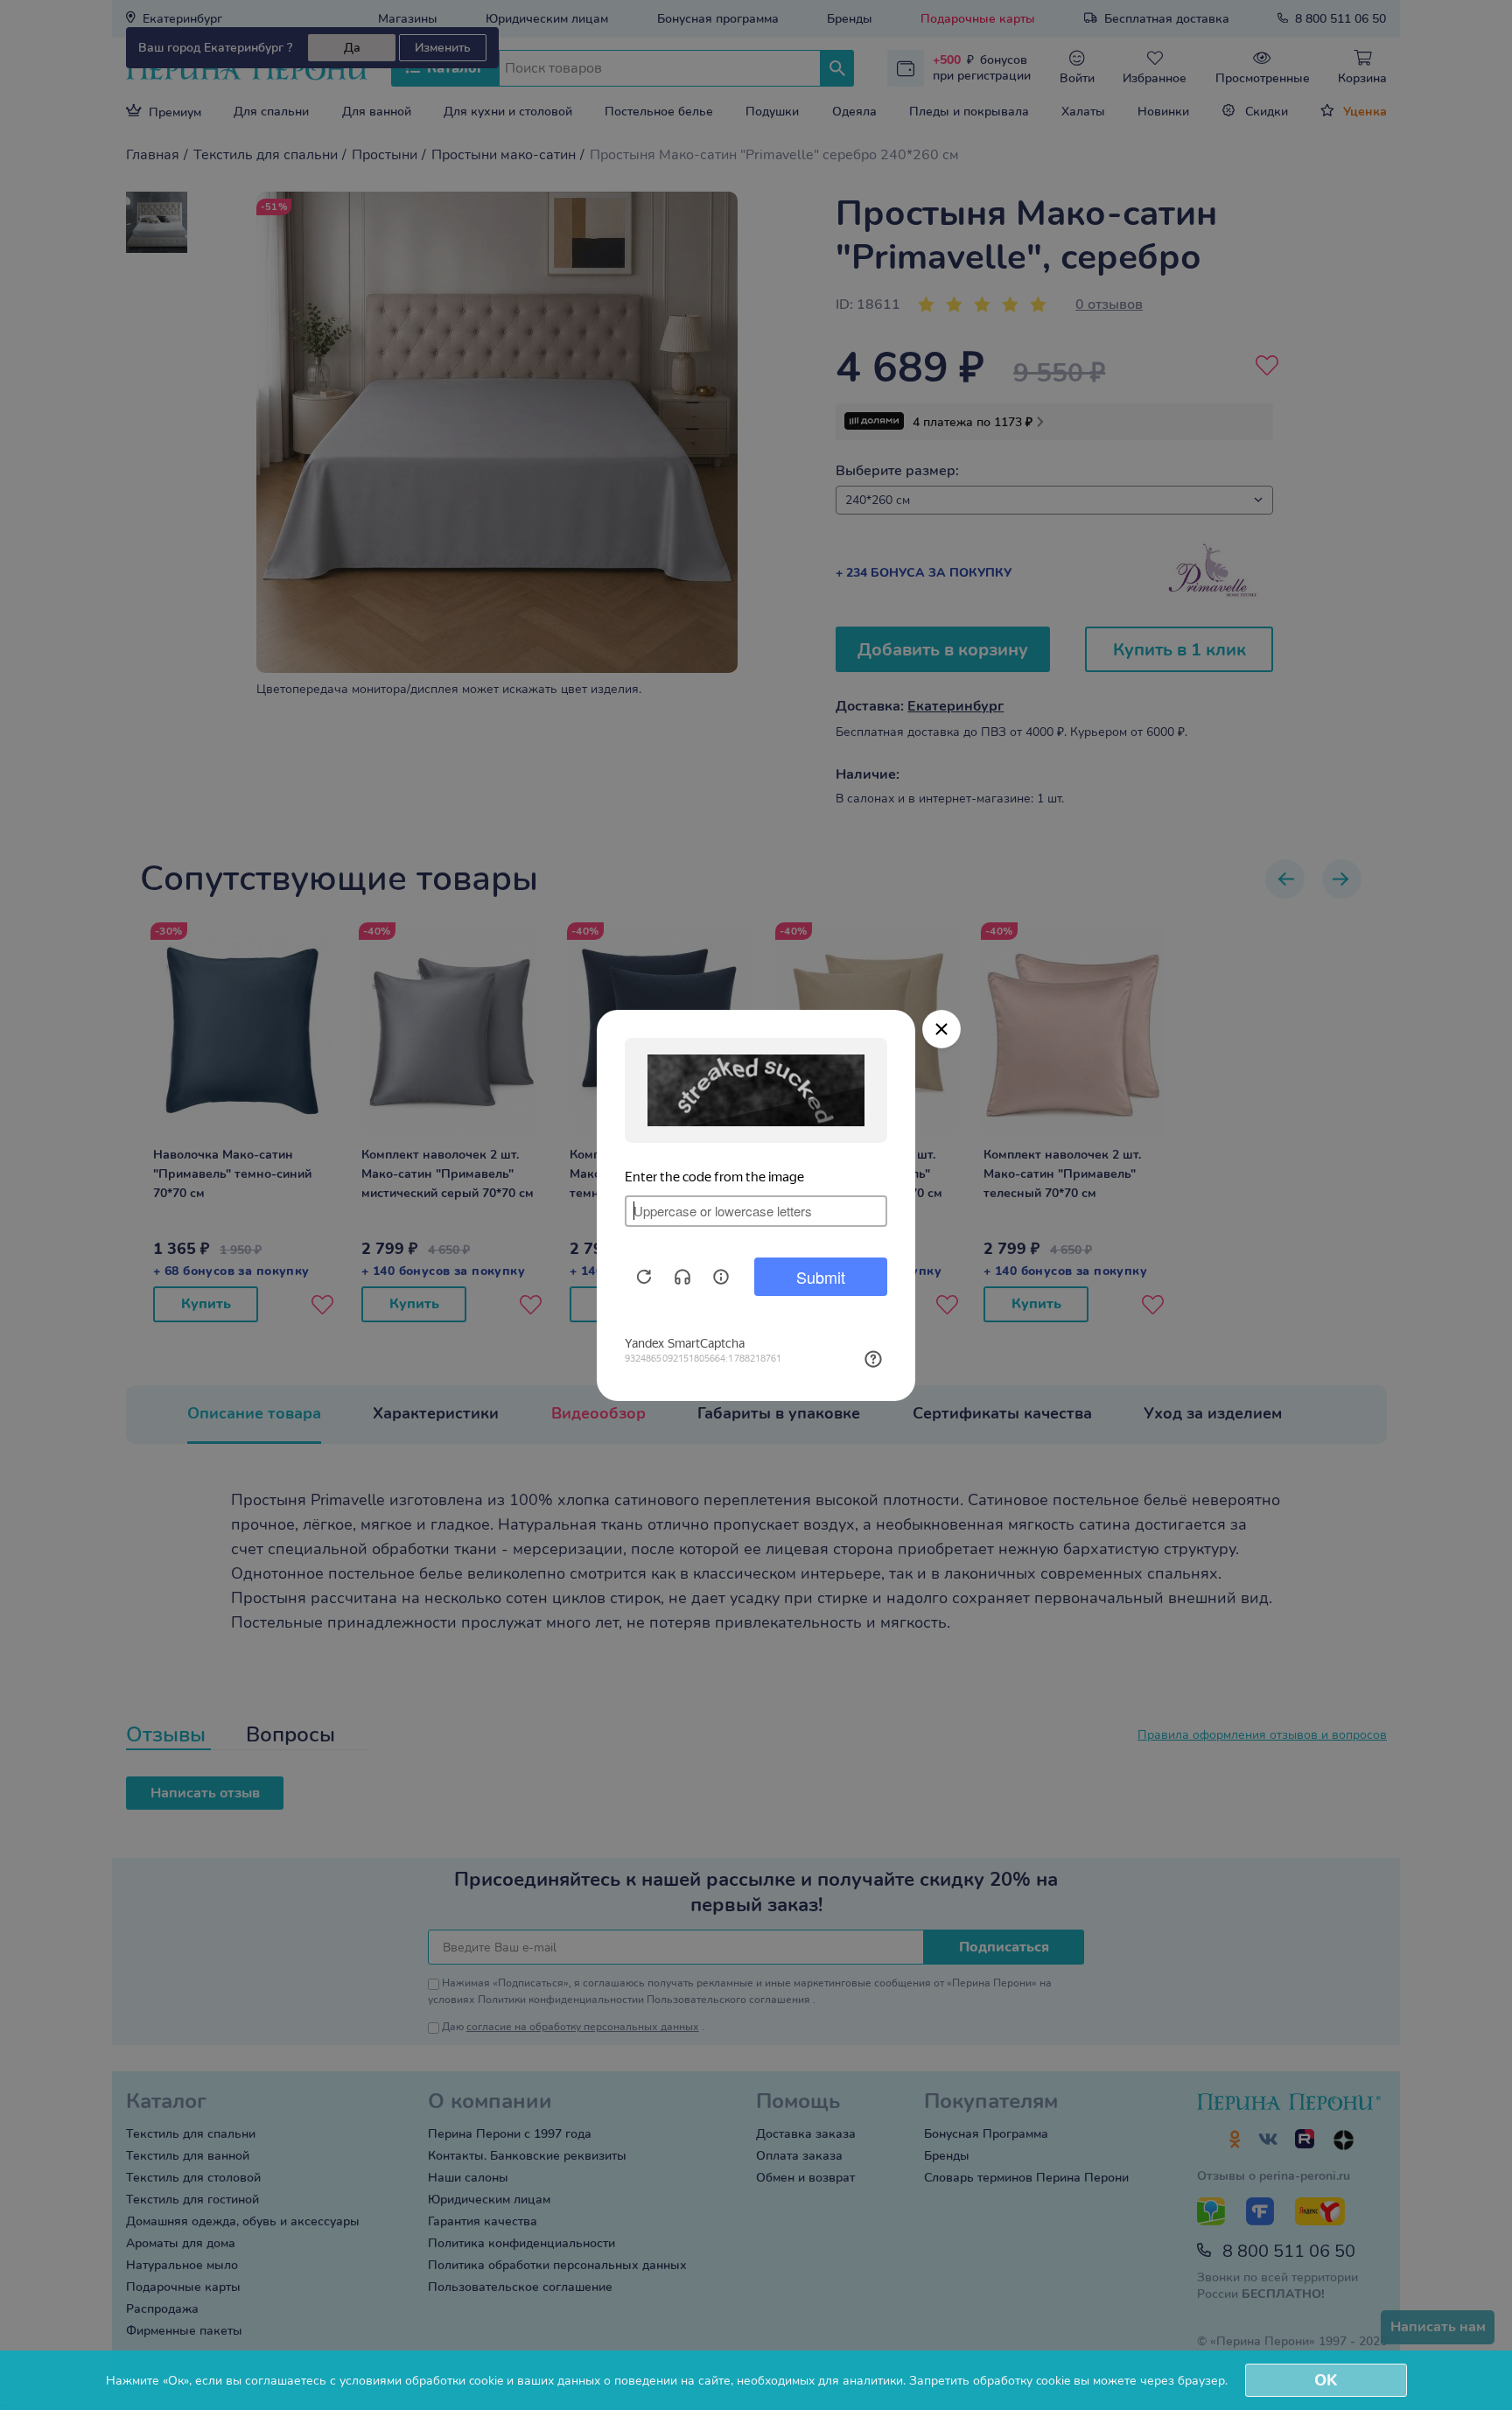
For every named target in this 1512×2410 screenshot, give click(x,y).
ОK (1326, 2380)
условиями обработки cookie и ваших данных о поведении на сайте (535, 2381)
